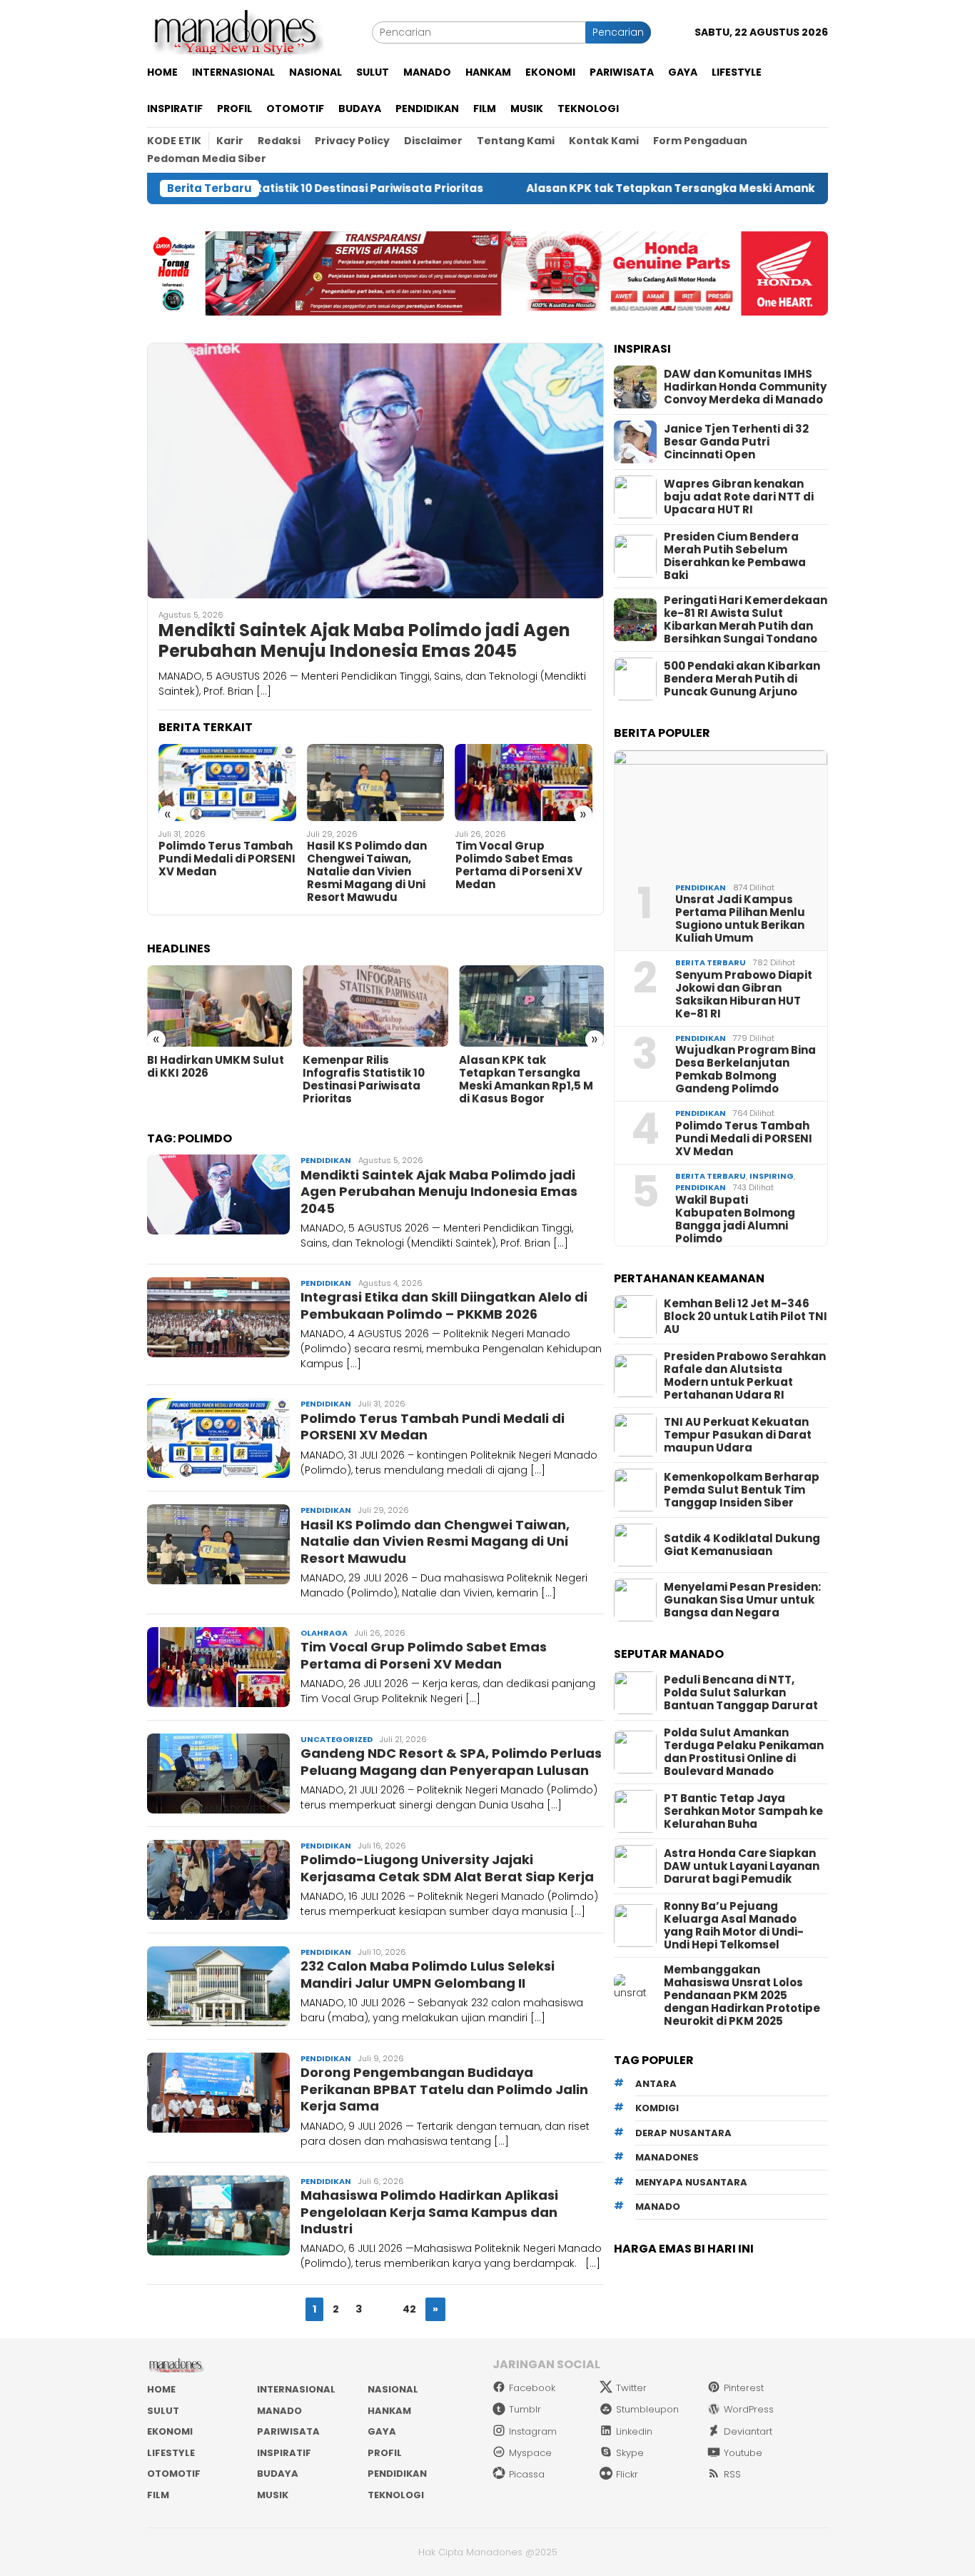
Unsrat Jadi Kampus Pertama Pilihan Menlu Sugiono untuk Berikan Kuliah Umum (740, 919)
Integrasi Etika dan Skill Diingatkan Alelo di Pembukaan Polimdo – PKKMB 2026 (444, 1305)
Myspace (530, 2453)
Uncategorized (337, 1739)
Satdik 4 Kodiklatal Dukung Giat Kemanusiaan (742, 1545)
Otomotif (174, 2474)
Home (161, 2389)
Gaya (382, 2431)
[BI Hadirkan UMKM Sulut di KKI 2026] (219, 1006)
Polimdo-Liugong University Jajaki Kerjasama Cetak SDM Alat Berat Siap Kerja (447, 1868)
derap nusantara (683, 2133)
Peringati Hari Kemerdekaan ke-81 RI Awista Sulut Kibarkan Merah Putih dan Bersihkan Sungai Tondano (746, 620)
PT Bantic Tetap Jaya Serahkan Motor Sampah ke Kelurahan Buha (743, 1811)
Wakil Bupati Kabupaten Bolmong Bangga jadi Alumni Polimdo (735, 1219)
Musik (273, 2495)
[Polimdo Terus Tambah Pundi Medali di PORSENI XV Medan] (227, 783)
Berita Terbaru (711, 962)
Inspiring (772, 1176)
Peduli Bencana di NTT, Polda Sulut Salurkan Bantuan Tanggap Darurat (741, 1693)
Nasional (393, 2389)
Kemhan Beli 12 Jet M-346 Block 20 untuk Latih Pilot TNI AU (746, 1317)
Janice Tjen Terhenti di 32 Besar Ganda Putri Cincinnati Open (736, 442)
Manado (279, 2411)
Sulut (163, 2411)
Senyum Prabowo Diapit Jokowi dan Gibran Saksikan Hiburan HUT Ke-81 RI (744, 995)
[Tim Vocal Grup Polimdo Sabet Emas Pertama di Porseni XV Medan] (524, 783)
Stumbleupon (647, 2409)
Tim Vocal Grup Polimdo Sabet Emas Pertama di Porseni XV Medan (519, 865)
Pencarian (618, 32)
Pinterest (744, 2388)
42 (409, 2309)
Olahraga (324, 1633)
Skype (630, 2453)
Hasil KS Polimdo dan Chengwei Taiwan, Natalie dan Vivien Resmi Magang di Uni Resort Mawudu (367, 872)
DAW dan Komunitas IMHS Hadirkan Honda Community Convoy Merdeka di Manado (745, 387)
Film (158, 2495)
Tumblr (525, 2409)
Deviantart (748, 2431)
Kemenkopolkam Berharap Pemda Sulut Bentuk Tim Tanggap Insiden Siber (742, 1490)
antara (656, 2084)
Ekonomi (170, 2431)
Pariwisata (288, 2431)
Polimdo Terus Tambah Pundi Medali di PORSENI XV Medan (227, 859)
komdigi (657, 2108)
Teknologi (396, 2495)
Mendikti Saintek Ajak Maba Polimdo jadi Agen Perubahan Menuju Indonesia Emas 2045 (364, 641)
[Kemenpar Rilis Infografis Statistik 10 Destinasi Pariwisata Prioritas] (375, 1006)
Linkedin (634, 2431)
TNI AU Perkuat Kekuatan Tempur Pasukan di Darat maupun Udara (738, 1435)
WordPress (749, 2409)
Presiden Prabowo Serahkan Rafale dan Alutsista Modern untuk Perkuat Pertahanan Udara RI (745, 1376)
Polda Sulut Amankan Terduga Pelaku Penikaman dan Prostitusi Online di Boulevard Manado (744, 1752)
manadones (667, 2157)
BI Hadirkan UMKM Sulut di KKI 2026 (216, 1067)
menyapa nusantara (691, 2182)
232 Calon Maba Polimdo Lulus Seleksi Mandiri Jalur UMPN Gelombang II (428, 1974)
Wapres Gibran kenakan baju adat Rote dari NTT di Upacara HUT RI (739, 497)
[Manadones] (236, 31)
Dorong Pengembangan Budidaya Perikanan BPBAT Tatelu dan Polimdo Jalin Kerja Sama (444, 2089)
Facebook (532, 2388)
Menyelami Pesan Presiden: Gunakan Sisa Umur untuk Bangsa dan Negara (742, 1600)
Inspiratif (284, 2453)
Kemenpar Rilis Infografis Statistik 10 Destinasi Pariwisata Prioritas (364, 1080)
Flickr (627, 2474)
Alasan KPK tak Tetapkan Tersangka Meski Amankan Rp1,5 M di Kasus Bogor (643, 188)
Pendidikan (326, 1160)
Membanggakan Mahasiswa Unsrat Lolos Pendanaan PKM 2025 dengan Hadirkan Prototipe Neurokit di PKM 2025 (742, 1996)
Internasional (296, 2389)
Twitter (631, 2388)
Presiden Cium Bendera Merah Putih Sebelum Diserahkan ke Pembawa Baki (735, 556)
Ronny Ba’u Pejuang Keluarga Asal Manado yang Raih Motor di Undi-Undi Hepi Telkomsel (734, 1926)
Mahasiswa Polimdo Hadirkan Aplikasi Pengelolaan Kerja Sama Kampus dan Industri (429, 2212)
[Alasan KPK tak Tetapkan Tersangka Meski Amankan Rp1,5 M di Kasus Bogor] (531, 1006)
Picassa (527, 2474)
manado (658, 2207)
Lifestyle (171, 2453)
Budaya (278, 2474)
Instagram (533, 2431)
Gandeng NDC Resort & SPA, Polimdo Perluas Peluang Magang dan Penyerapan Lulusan (451, 1761)
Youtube (743, 2453)
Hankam (389, 2411)
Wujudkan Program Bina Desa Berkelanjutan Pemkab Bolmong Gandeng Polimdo (746, 1070)
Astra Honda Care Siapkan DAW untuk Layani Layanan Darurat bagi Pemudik (742, 1866)
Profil (385, 2453)
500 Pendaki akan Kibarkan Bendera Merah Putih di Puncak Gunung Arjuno (742, 679)
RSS (732, 2474)
